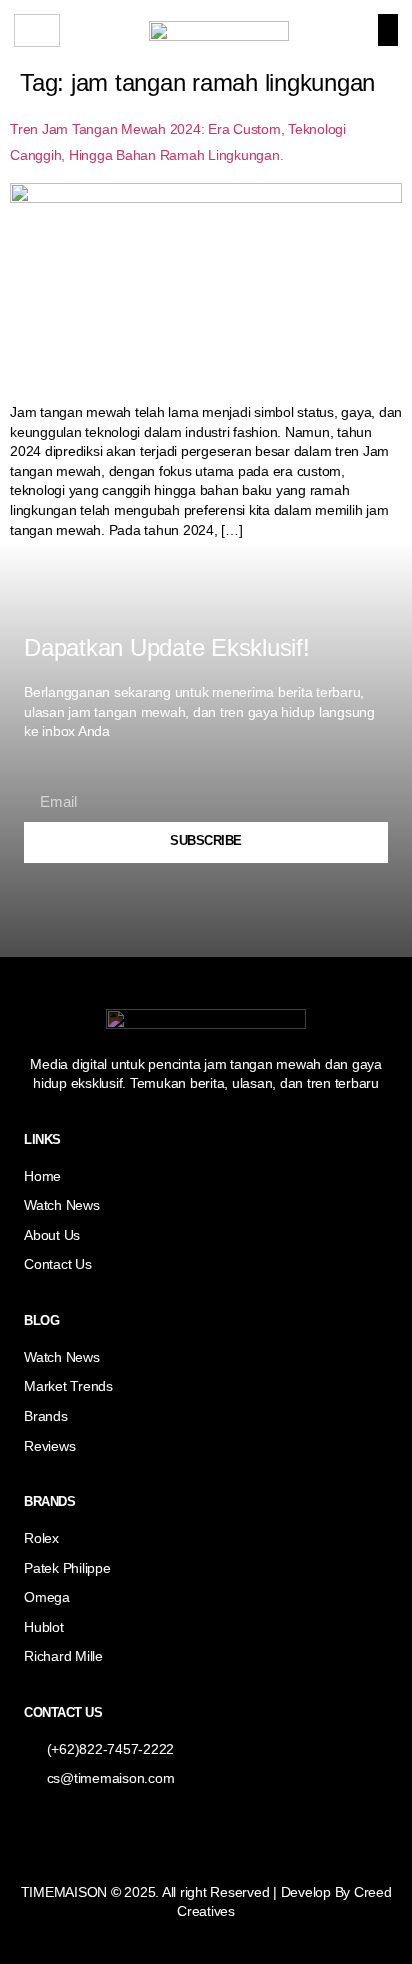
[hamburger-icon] (37, 30)
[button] (388, 30)
